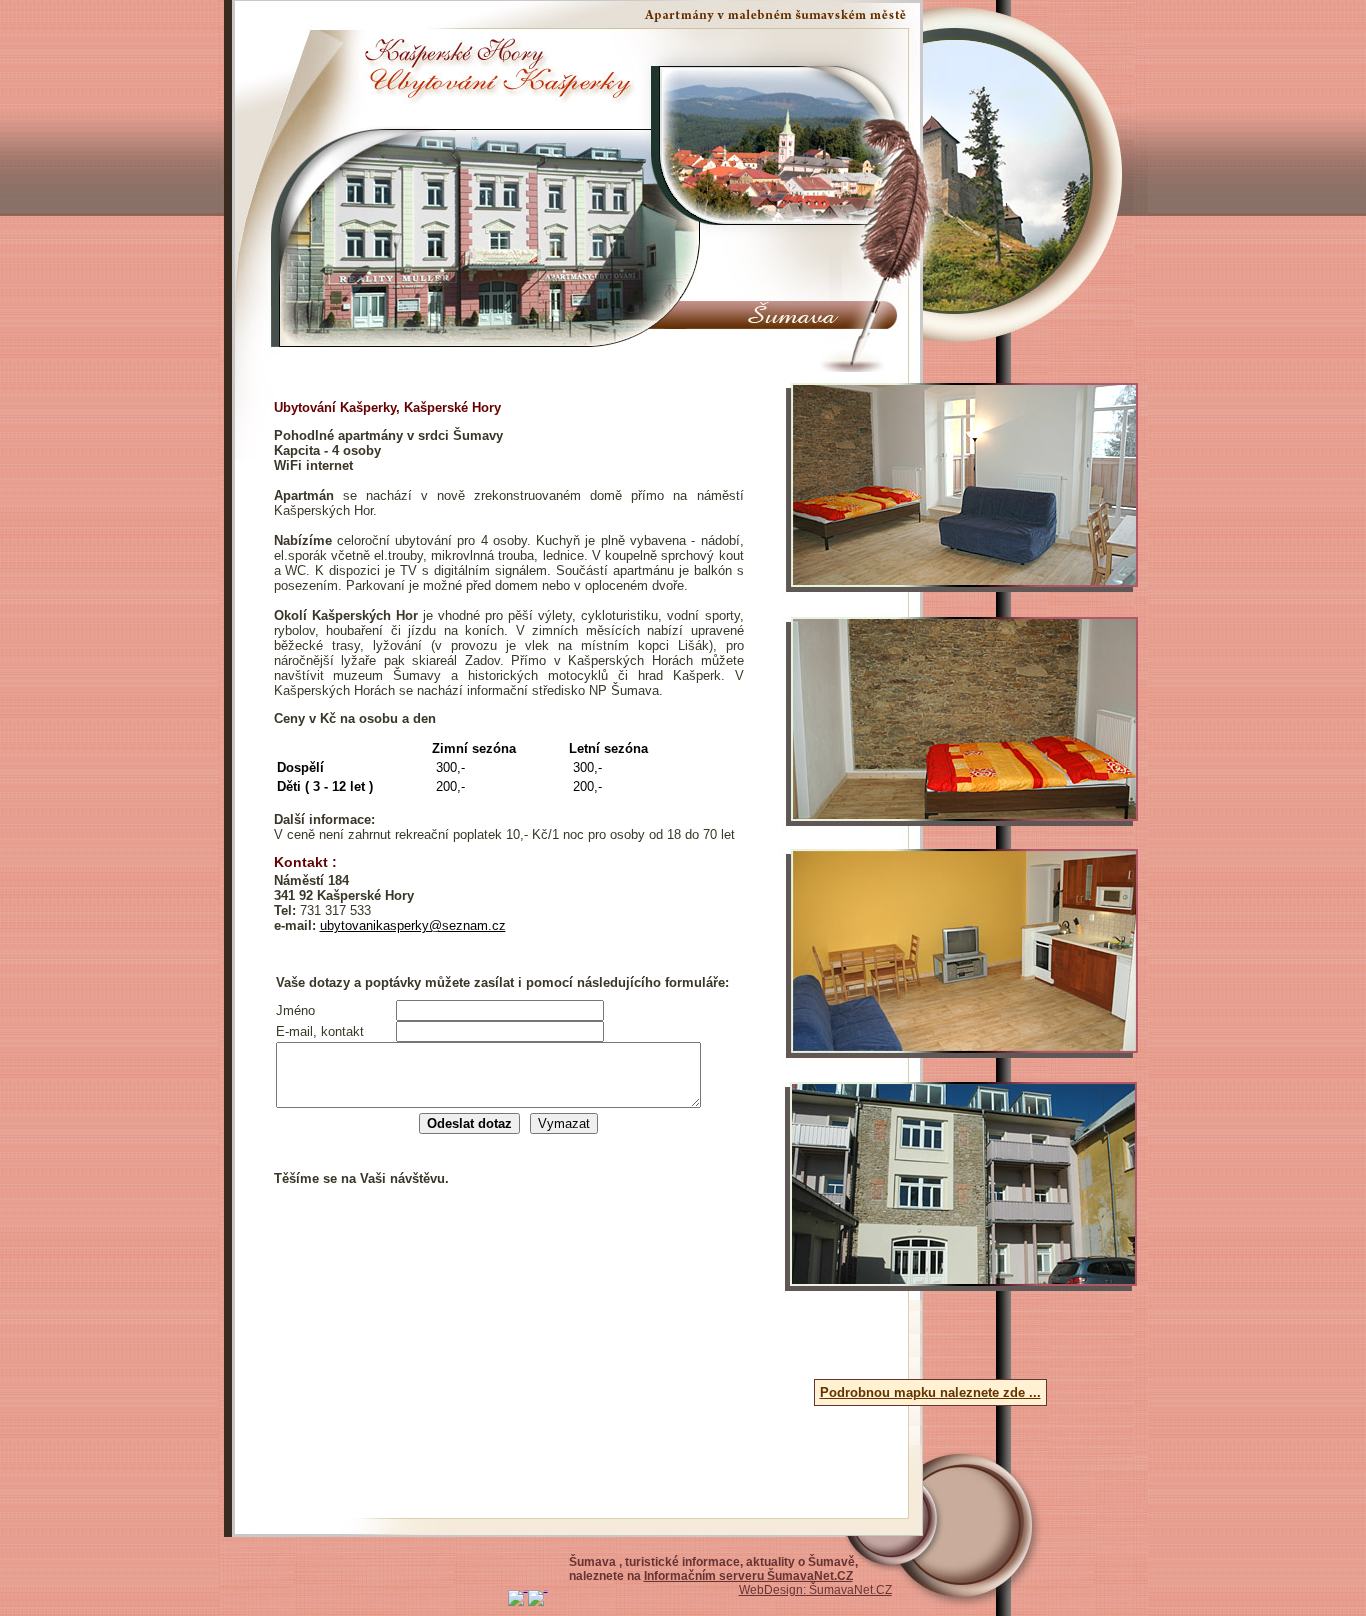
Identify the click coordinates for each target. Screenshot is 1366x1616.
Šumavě (831, 1562)
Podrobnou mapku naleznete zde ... (930, 1392)
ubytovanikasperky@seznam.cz (413, 925)
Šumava (594, 1562)
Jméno (295, 1010)
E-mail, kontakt (320, 1031)
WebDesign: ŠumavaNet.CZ (815, 1590)
